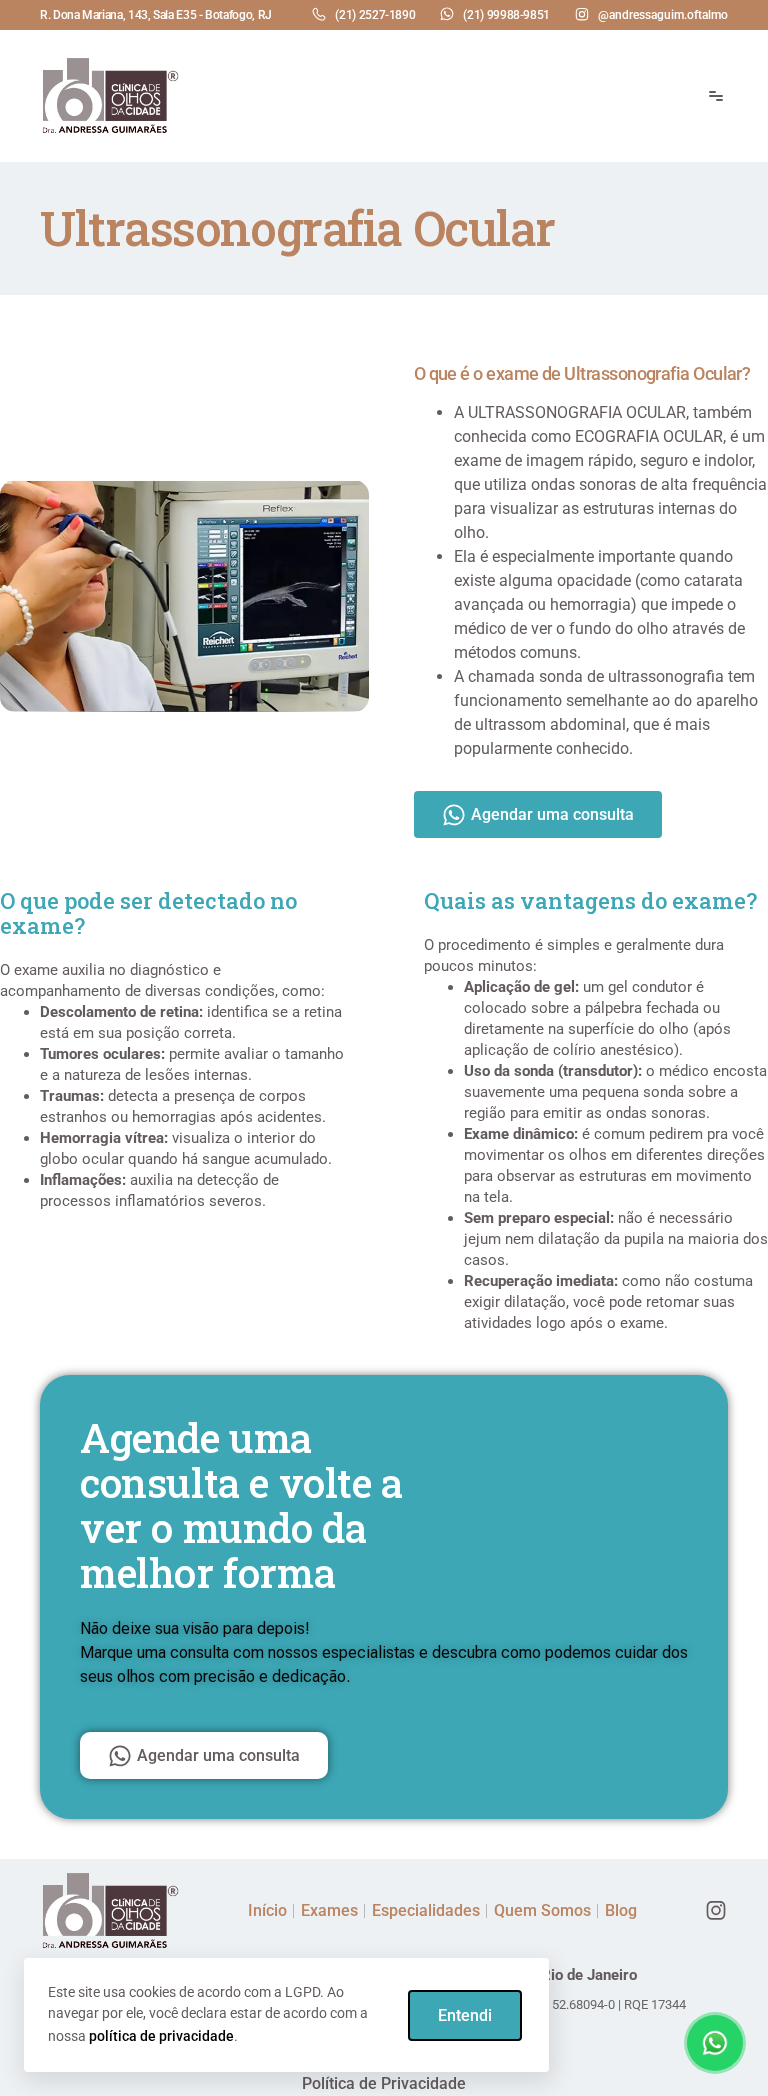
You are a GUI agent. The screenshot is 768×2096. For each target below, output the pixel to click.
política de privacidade (161, 2036)
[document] (384, 1048)
